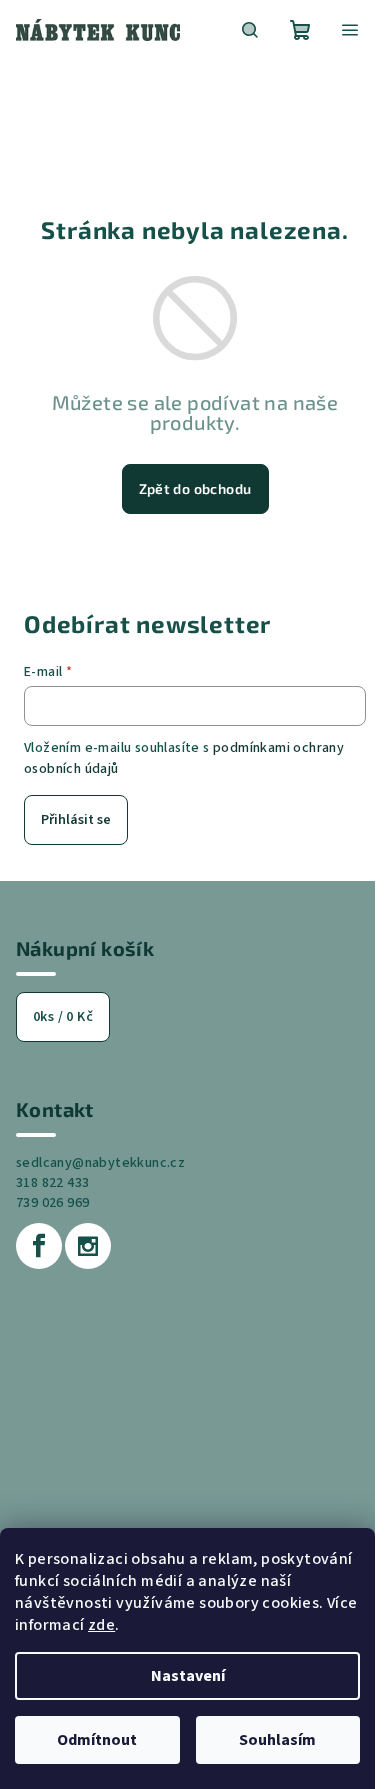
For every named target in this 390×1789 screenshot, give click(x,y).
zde (101, 1625)
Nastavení (188, 1676)
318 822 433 (52, 1183)
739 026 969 (52, 1203)
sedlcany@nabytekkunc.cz (100, 1163)
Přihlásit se (76, 820)
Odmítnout (97, 1740)
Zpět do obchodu (195, 488)
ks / (63, 1017)
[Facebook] (39, 1246)
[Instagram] (88, 1246)
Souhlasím (277, 1740)
